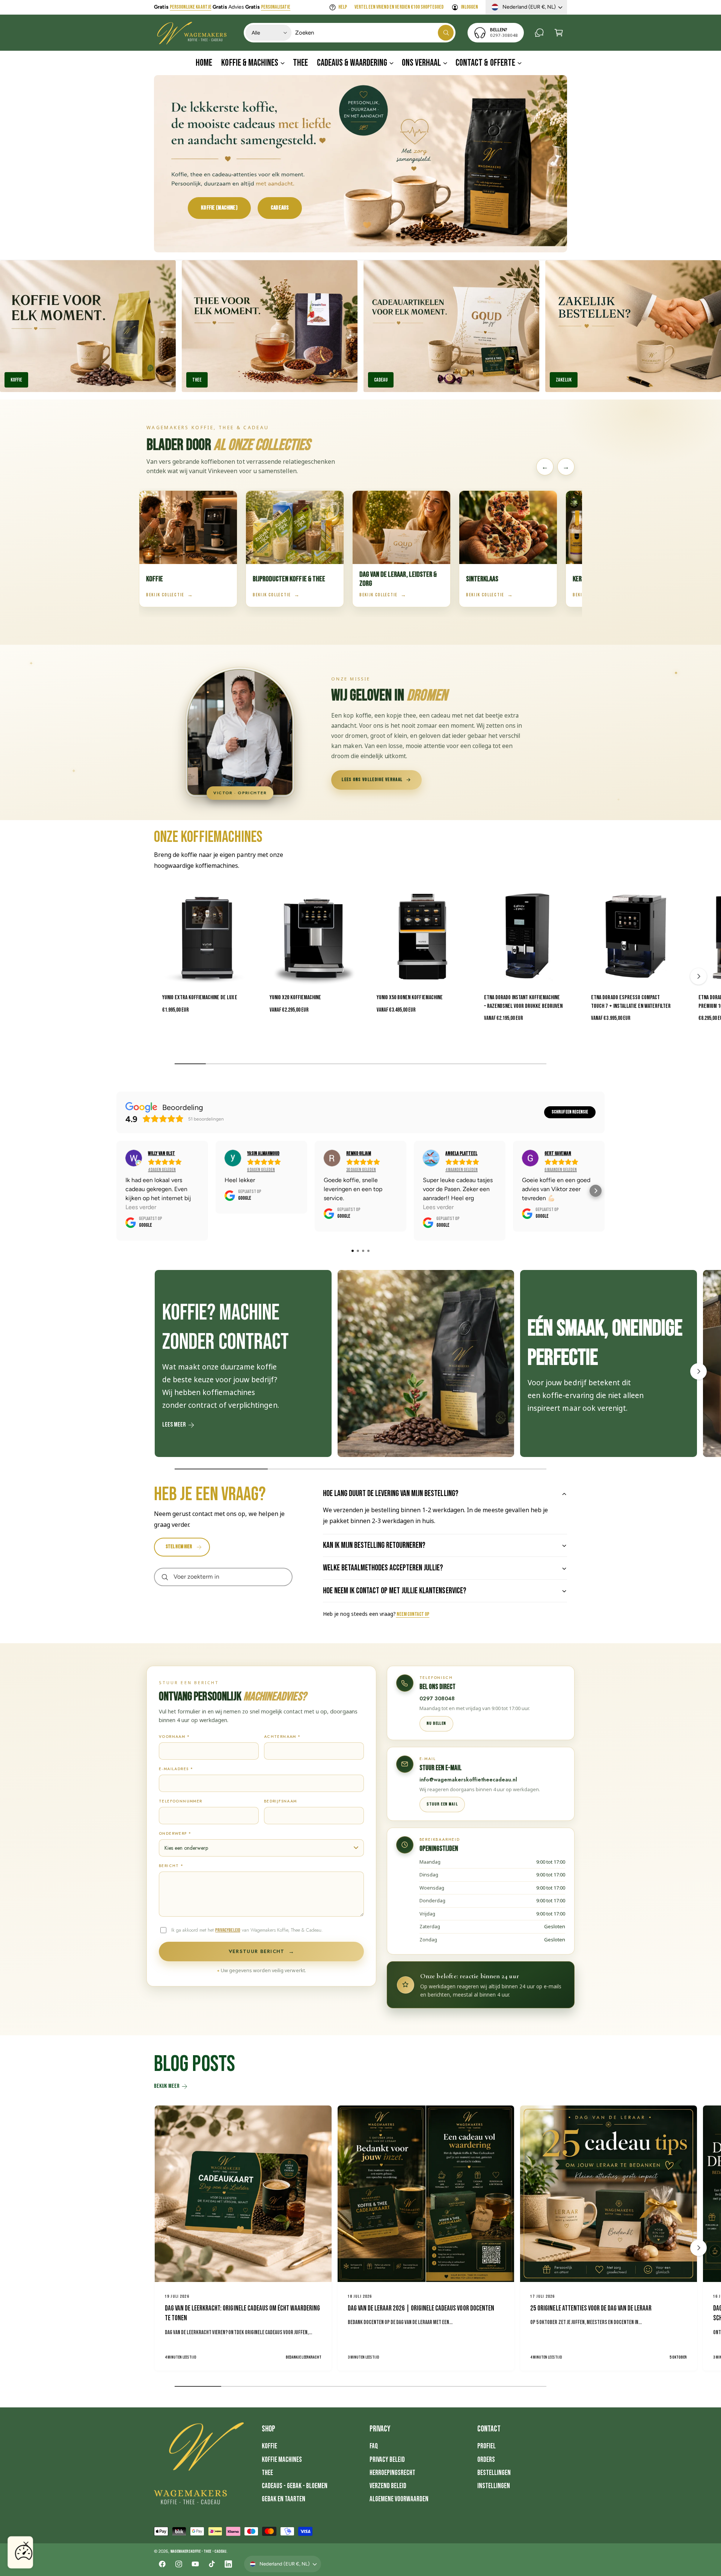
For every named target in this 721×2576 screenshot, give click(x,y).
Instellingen (494, 2486)
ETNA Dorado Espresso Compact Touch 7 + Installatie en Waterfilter (631, 1002)
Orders (486, 2460)
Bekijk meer (167, 2086)
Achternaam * (282, 1737)
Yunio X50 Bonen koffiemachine (410, 998)
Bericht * (171, 1866)
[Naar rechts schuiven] (698, 976)
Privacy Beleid (387, 2460)
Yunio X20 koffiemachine (295, 998)
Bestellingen (494, 2473)
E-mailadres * (176, 1769)
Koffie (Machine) (219, 208)
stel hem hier (179, 1547)
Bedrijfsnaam (281, 1801)
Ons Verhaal (421, 63)
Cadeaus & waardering (352, 63)
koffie (16, 380)
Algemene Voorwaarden (399, 2499)
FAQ (374, 2446)
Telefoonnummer (181, 1801)
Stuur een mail (442, 1804)
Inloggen (469, 7)
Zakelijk (564, 380)
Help (343, 7)
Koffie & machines (250, 63)
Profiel (486, 2446)
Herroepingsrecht (392, 2473)
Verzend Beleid (388, 2486)
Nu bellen (436, 1723)
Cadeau (381, 380)
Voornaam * (174, 1737)
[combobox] (375, 33)
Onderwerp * (175, 1833)
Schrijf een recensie (570, 1112)
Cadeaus (280, 208)
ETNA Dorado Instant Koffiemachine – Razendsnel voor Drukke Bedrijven (523, 1002)
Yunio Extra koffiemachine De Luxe (200, 998)
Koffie (269, 2446)
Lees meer (174, 1425)
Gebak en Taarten (284, 2499)
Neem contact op (413, 1614)
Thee (197, 380)
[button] (559, 33)
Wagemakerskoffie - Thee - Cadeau (198, 2551)
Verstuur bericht (261, 1952)
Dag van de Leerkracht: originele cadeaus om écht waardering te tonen (242, 2314)
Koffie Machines (282, 2460)
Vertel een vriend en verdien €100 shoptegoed (399, 7)
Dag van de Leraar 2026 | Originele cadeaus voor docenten (421, 2308)
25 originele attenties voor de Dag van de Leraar (591, 2308)
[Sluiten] (26, 2544)
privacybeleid (228, 1930)
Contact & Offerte (485, 63)
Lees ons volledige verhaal (372, 780)
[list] (360, 1365)
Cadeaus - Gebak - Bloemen (295, 2486)
